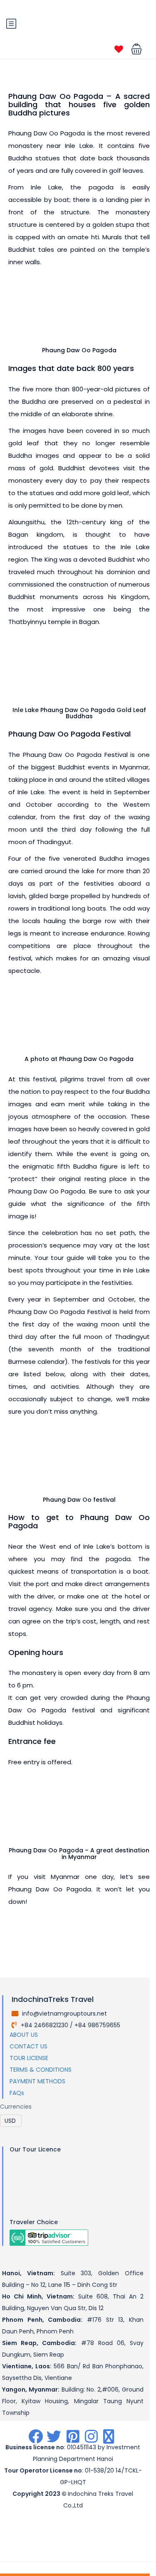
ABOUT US (24, 2035)
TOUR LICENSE (29, 2058)
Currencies (16, 2107)
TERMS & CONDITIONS (41, 2070)
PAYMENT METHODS (37, 2081)
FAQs (17, 2093)
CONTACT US (28, 2046)
